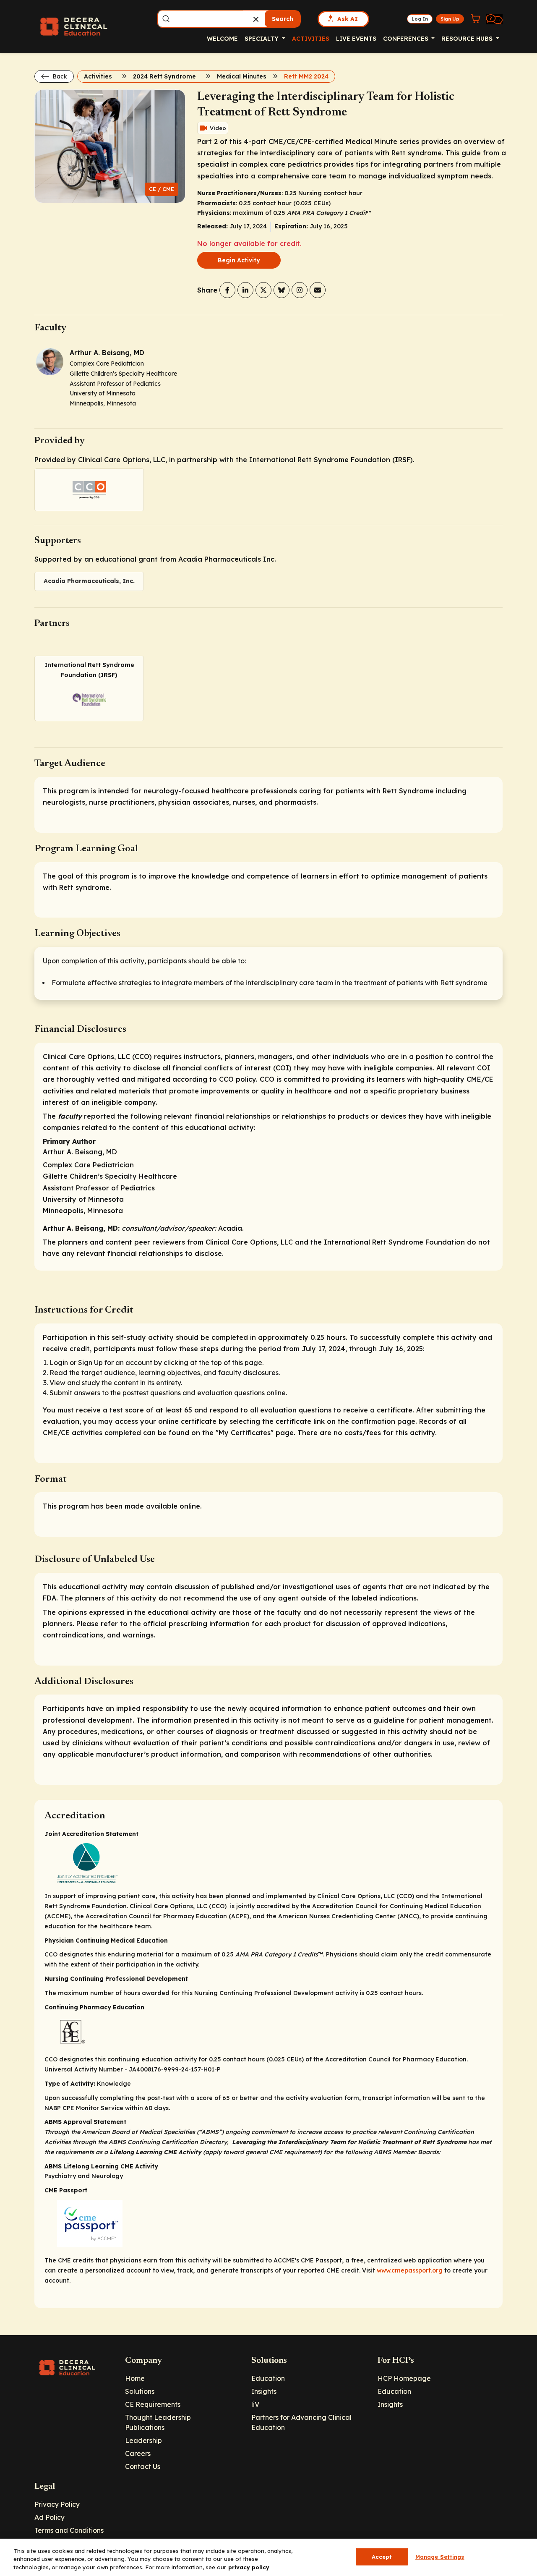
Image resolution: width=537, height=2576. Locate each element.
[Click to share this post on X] (263, 290)
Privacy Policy (57, 2504)
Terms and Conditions (69, 2530)
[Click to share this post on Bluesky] (282, 290)
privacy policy (249, 2567)
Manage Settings (440, 2556)
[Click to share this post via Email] (318, 290)
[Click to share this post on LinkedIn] (245, 290)
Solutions (140, 2391)
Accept (382, 2556)
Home (135, 2378)
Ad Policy (50, 2517)
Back (59, 76)
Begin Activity (239, 260)
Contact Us (143, 2466)
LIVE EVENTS (356, 39)
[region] (268, 2557)
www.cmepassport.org (410, 2270)
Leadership (143, 2440)
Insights (264, 2391)
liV (255, 2404)
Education (268, 2378)
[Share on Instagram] (300, 290)
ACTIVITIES (311, 39)
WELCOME (222, 39)
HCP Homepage (404, 2378)
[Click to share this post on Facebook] (227, 290)
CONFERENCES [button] (407, 39)
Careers (138, 2453)
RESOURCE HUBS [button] (468, 39)
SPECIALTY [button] (262, 39)
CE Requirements (153, 2404)
